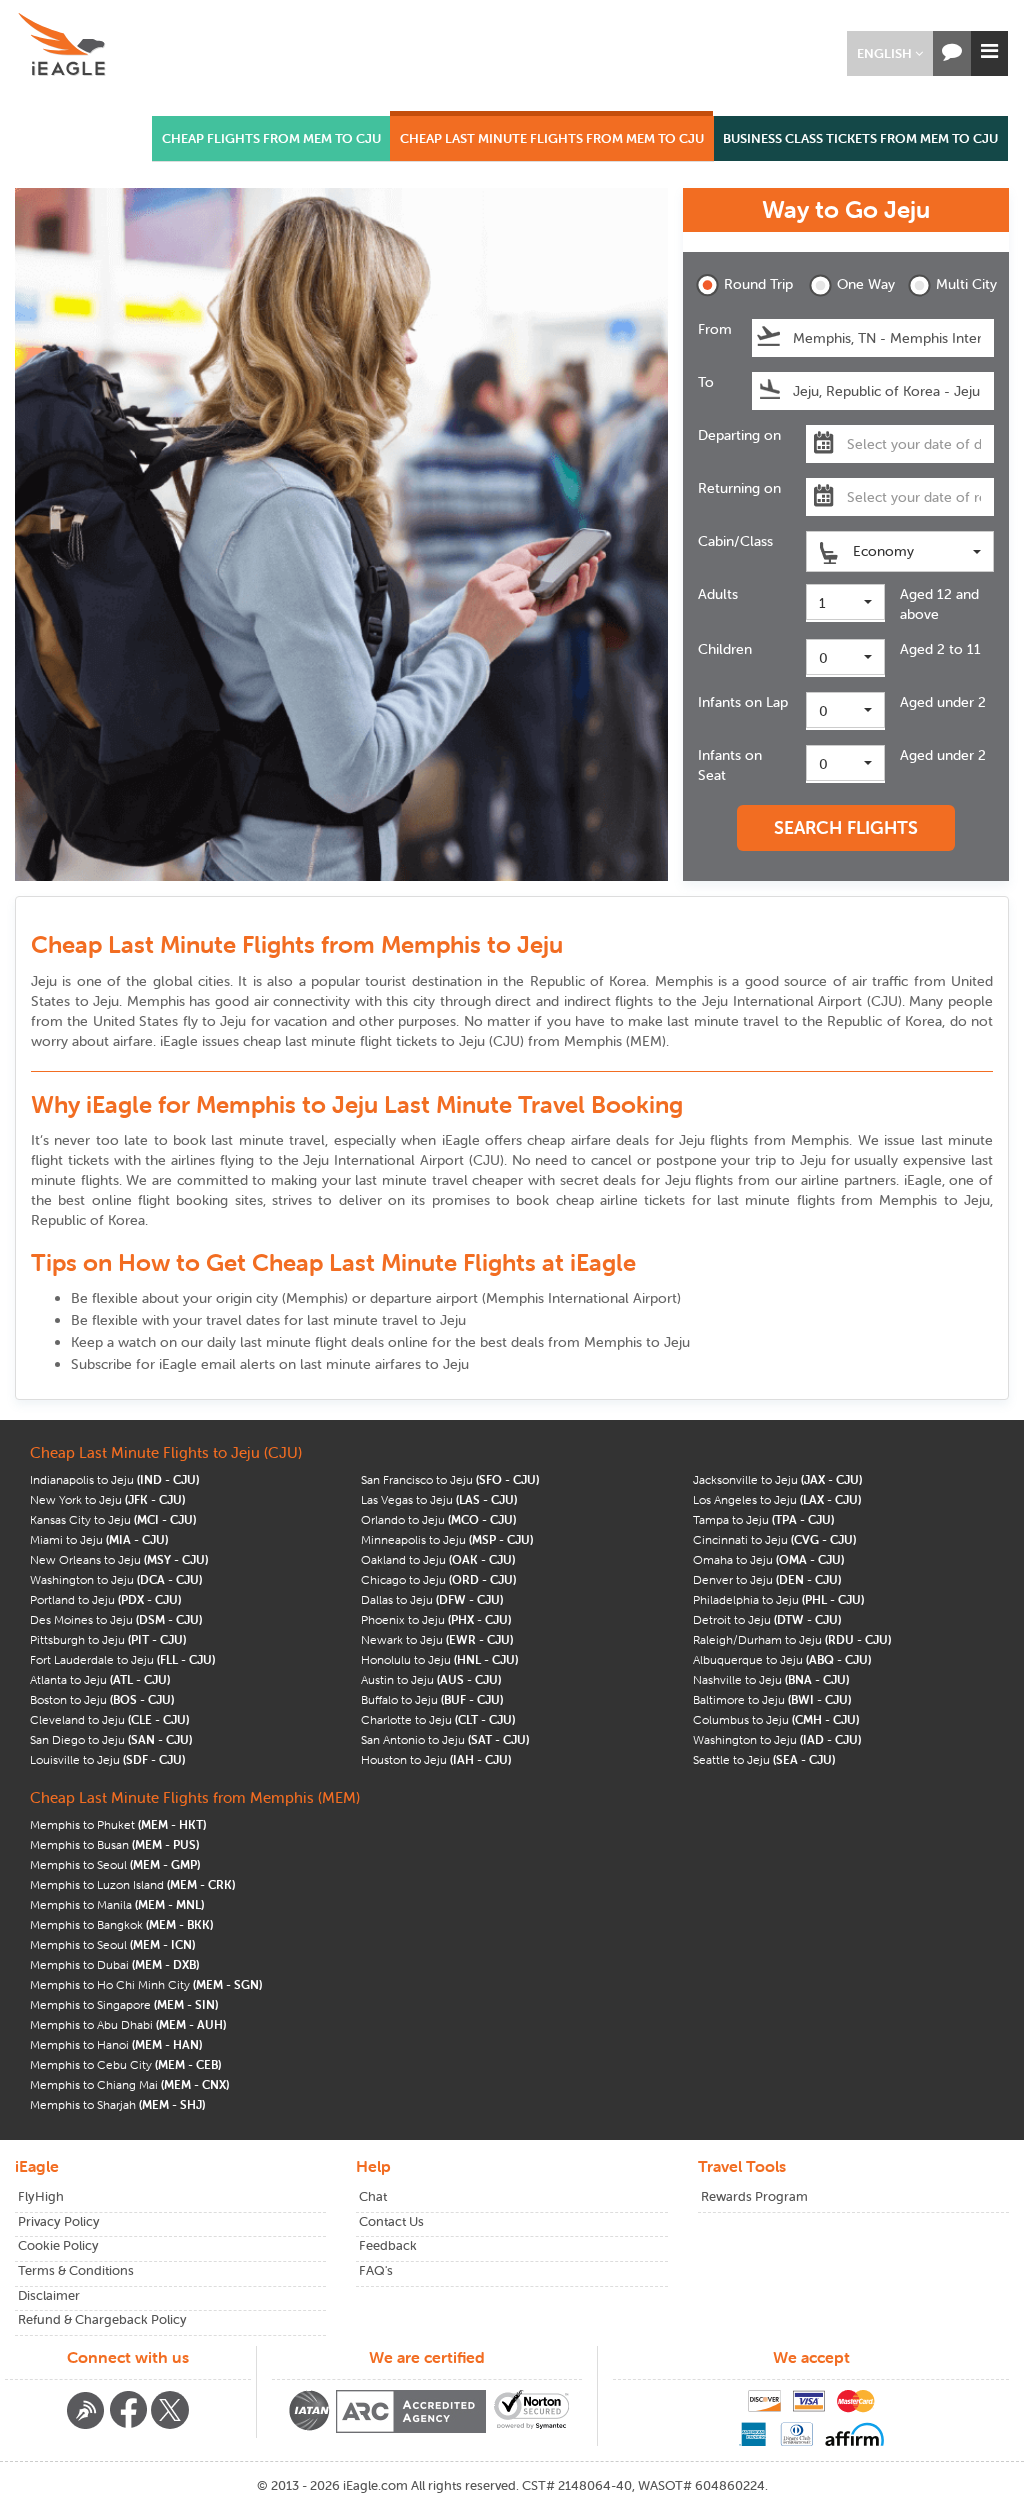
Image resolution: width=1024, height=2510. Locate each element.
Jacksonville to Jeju (777, 1479)
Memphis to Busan (114, 1844)
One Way (866, 284)
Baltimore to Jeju (772, 1699)
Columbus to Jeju (776, 1719)
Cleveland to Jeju (109, 1719)
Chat (373, 2196)
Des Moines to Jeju (116, 1619)
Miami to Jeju (99, 1539)
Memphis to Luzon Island (132, 1884)
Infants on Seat (730, 765)
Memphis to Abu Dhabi (128, 2024)
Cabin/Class (735, 541)
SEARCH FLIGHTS (846, 827)
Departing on (739, 435)
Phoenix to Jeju (436, 1619)
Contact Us (391, 2221)
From (715, 329)
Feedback (388, 2245)
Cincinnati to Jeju (774, 1539)
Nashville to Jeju (771, 1679)
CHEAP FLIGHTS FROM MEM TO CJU (271, 138)
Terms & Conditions (76, 2270)
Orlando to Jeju (438, 1519)
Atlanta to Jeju (100, 1679)
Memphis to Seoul (115, 1864)
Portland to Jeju (105, 1599)
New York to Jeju (107, 1499)
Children (725, 649)
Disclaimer (49, 2295)
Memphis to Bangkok (121, 1924)
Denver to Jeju (767, 1579)
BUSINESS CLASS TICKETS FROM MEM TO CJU (860, 138)
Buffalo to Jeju (432, 1699)
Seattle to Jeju (764, 1759)
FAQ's (376, 2270)
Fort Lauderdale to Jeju (122, 1659)
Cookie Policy (58, 2245)
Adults (718, 594)
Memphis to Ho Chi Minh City (146, 1984)
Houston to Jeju (436, 1759)
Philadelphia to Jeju (778, 1599)
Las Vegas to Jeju (439, 1499)
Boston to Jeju (102, 1699)
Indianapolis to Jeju (114, 1479)
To (706, 382)
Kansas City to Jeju (113, 1519)
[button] (890, 53)
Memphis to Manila (117, 1904)
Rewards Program (754, 2196)
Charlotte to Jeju (438, 1719)
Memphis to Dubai (114, 1964)
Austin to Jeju (431, 1679)
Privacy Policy (59, 2221)
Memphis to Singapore (124, 2004)
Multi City (965, 284)
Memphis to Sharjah (117, 2104)
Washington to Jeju (116, 1579)
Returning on (739, 488)
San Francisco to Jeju (450, 1479)
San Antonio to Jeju (445, 1739)
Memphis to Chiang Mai (129, 2084)
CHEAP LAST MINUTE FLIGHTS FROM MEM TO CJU (552, 138)
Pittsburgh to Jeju (108, 1639)
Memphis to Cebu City (125, 2064)
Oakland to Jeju (438, 1559)
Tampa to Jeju (763, 1519)
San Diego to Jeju (111, 1739)
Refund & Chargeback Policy (102, 2319)
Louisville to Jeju (107, 1759)
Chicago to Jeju (438, 1579)
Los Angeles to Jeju (777, 1499)
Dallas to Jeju (432, 1599)
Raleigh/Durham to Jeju (792, 1639)
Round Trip (753, 284)
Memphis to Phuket (118, 1824)
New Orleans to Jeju (119, 1559)
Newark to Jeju (437, 1639)
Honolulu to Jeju (439, 1659)
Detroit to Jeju (767, 1619)
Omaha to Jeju (768, 1559)
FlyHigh (41, 2196)
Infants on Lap (743, 702)
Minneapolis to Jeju (447, 1539)
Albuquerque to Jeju (782, 1659)
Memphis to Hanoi (116, 2044)
